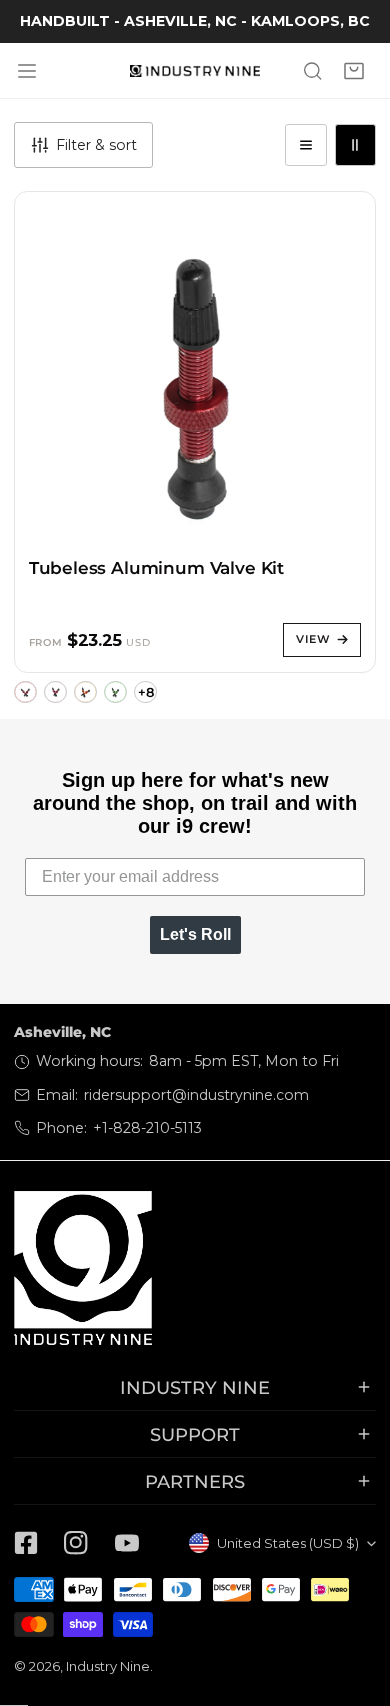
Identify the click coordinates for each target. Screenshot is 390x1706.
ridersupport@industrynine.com (196, 1095)
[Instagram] (76, 1543)
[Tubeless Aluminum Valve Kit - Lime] (115, 692)
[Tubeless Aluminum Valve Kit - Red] (25, 692)
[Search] (312, 70)
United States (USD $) (288, 1543)
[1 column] (305, 144)
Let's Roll (195, 934)
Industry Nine (108, 1666)
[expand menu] (27, 70)
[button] (354, 70)
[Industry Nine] (195, 71)
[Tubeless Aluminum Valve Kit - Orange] (85, 692)
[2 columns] (355, 144)
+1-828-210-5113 (147, 1128)
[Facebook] (26, 1543)
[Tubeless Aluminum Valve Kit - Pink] (55, 692)
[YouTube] (127, 1543)
